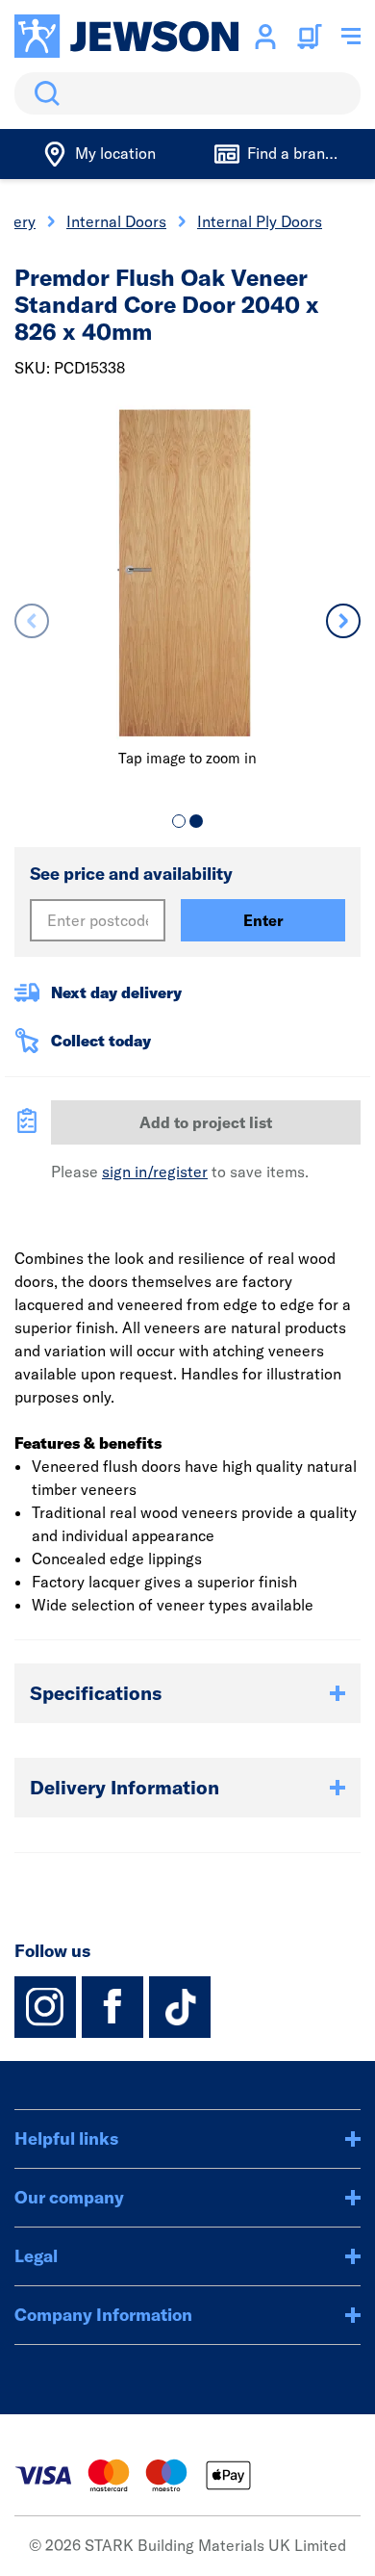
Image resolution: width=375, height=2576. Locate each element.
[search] (187, 93)
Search (43, 93)
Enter (263, 920)
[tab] (179, 821)
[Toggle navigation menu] (351, 37)
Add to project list (206, 1122)
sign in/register (155, 1172)
